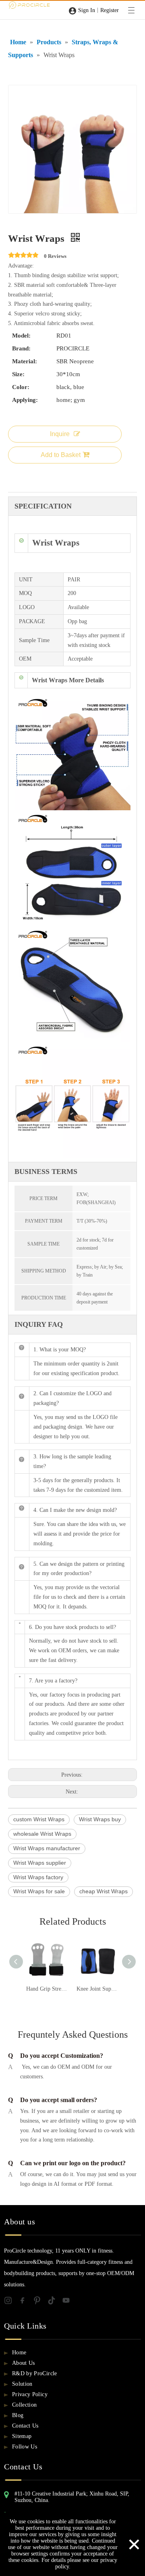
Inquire (60, 434)
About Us (24, 2363)
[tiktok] (55, 2302)
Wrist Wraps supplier (40, 1863)
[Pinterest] (40, 2302)
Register (110, 10)
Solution (22, 2384)
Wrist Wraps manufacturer (47, 1848)
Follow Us (25, 2447)
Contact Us (25, 2426)
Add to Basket (61, 455)
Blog (18, 2415)
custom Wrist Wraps (39, 1819)
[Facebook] (26, 2302)
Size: (18, 374)
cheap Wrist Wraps (104, 1891)
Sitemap (22, 2436)
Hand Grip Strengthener (47, 1989)
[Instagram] (11, 2302)
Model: (21, 336)
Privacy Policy (30, 2394)
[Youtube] (68, 2302)
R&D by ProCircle (35, 2373)
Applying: (25, 400)
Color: (21, 387)
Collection (25, 2405)
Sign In (87, 10)
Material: (25, 361)
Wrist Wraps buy (100, 1819)
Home (19, 2353)
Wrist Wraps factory (38, 1877)
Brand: (21, 348)
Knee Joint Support (98, 1989)
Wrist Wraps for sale (39, 1891)
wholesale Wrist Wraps (42, 1834)
